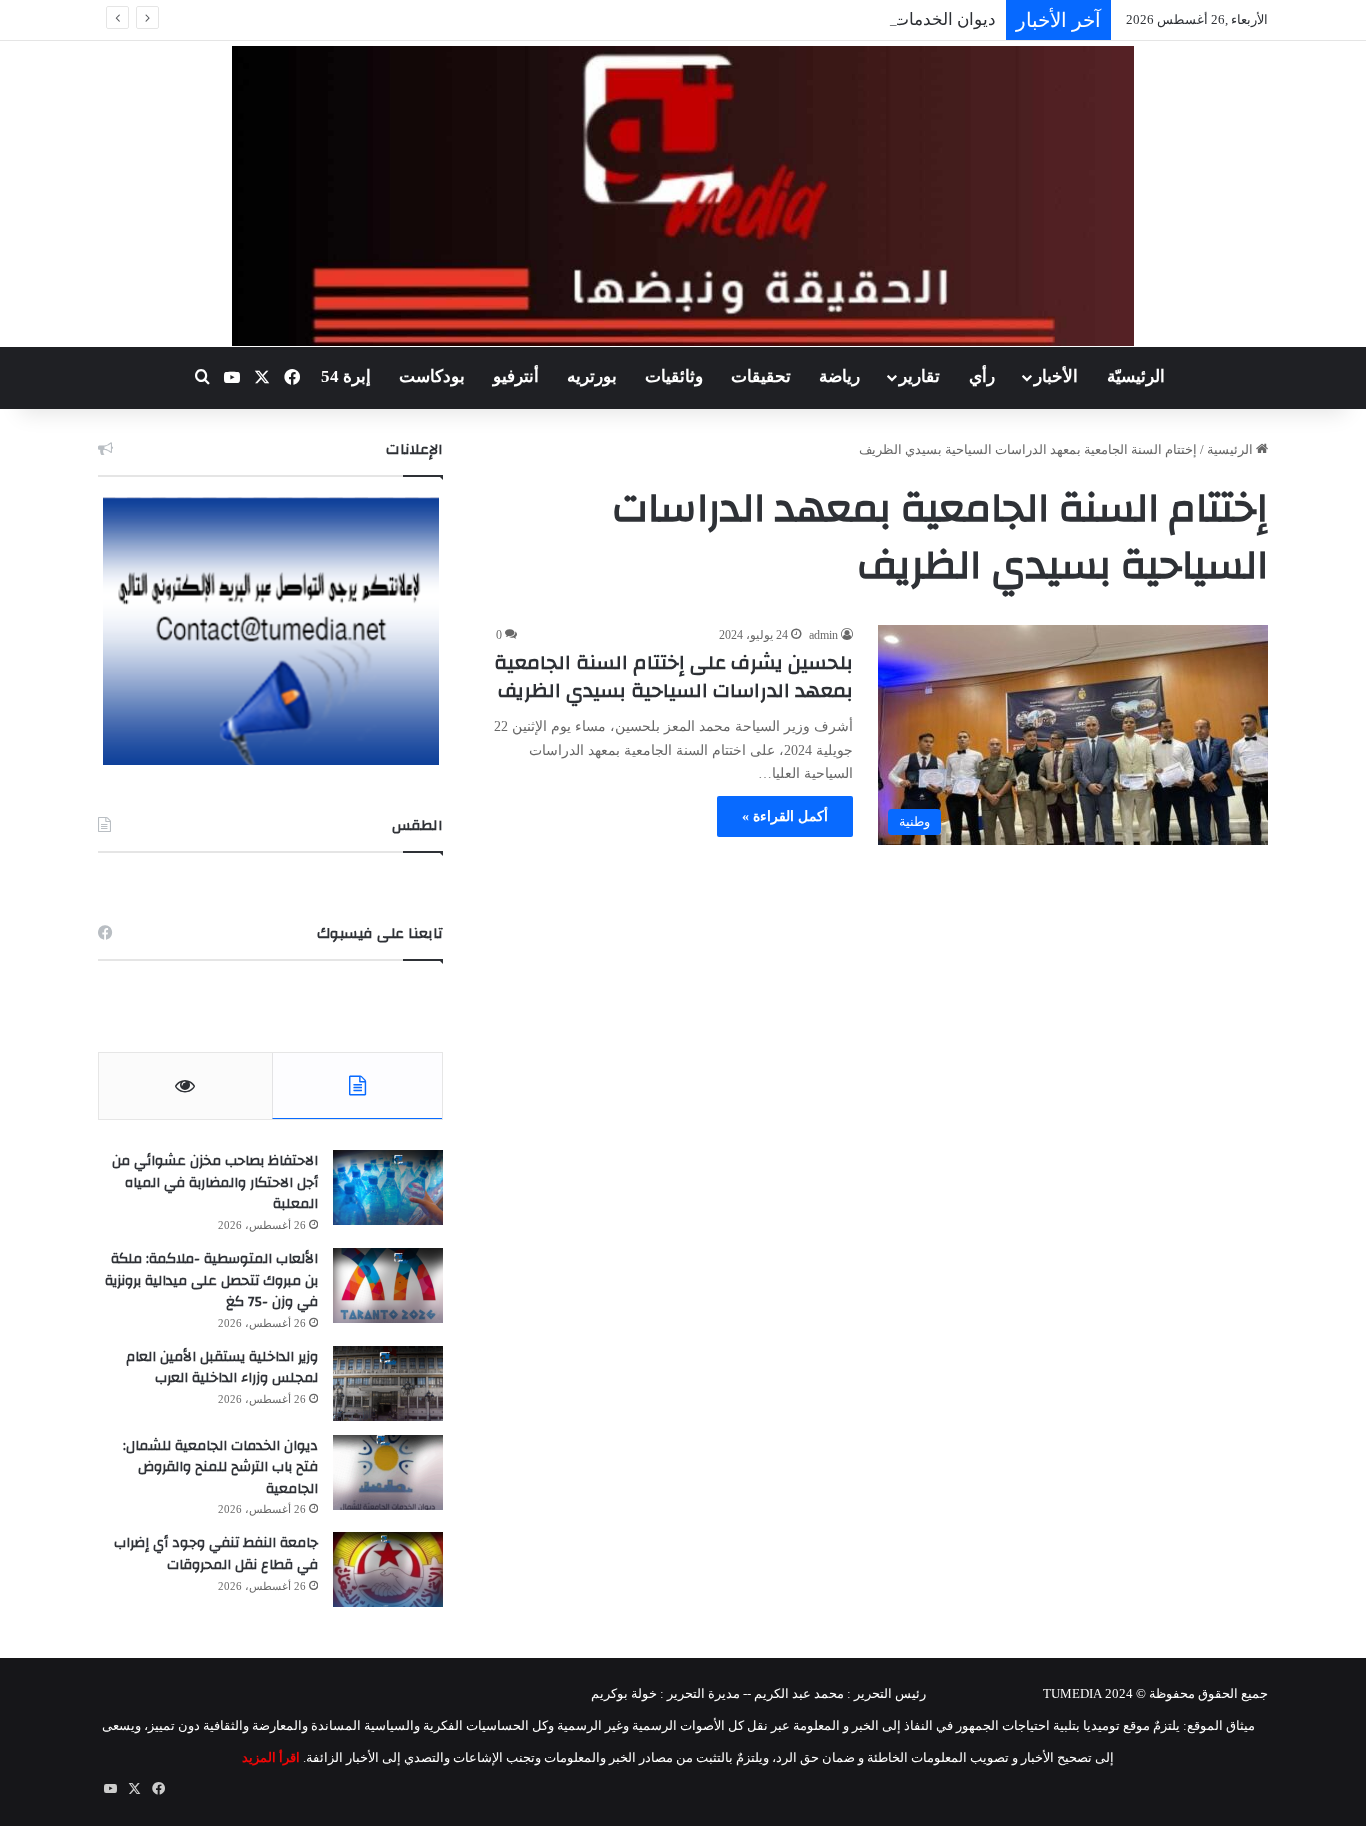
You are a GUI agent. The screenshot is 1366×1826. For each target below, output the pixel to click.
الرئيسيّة (1136, 376)
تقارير (919, 376)
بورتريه (592, 376)
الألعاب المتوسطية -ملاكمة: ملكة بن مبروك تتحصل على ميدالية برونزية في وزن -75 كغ (211, 1280)
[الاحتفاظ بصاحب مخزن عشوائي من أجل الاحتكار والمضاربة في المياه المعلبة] (388, 1187)
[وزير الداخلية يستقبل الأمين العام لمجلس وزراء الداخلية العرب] (388, 1383)
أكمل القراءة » (785, 816)
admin (823, 635)
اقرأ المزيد (271, 1757)
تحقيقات (761, 376)
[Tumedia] (682, 196)
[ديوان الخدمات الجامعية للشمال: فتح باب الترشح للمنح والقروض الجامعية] (388, 1472)
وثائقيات (674, 376)
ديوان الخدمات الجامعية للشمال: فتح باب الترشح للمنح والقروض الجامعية (220, 1467)
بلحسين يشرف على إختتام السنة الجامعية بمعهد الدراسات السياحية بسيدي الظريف (673, 676)
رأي (982, 376)
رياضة (839, 376)
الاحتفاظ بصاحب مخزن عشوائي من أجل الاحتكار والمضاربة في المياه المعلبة (215, 1182)
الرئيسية (1231, 449)
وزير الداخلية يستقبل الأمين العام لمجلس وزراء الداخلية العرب (222, 1368)
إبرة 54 (346, 376)
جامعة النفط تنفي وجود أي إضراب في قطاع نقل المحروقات (216, 1554)
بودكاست (432, 376)
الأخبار (1056, 376)
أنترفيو (516, 376)
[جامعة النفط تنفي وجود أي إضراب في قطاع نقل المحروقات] (388, 1569)
